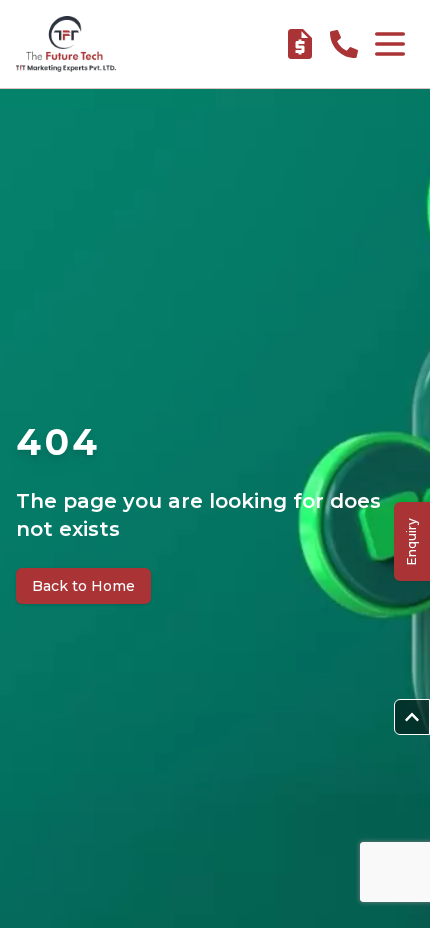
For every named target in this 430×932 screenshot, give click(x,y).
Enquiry (411, 541)
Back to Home (83, 586)
